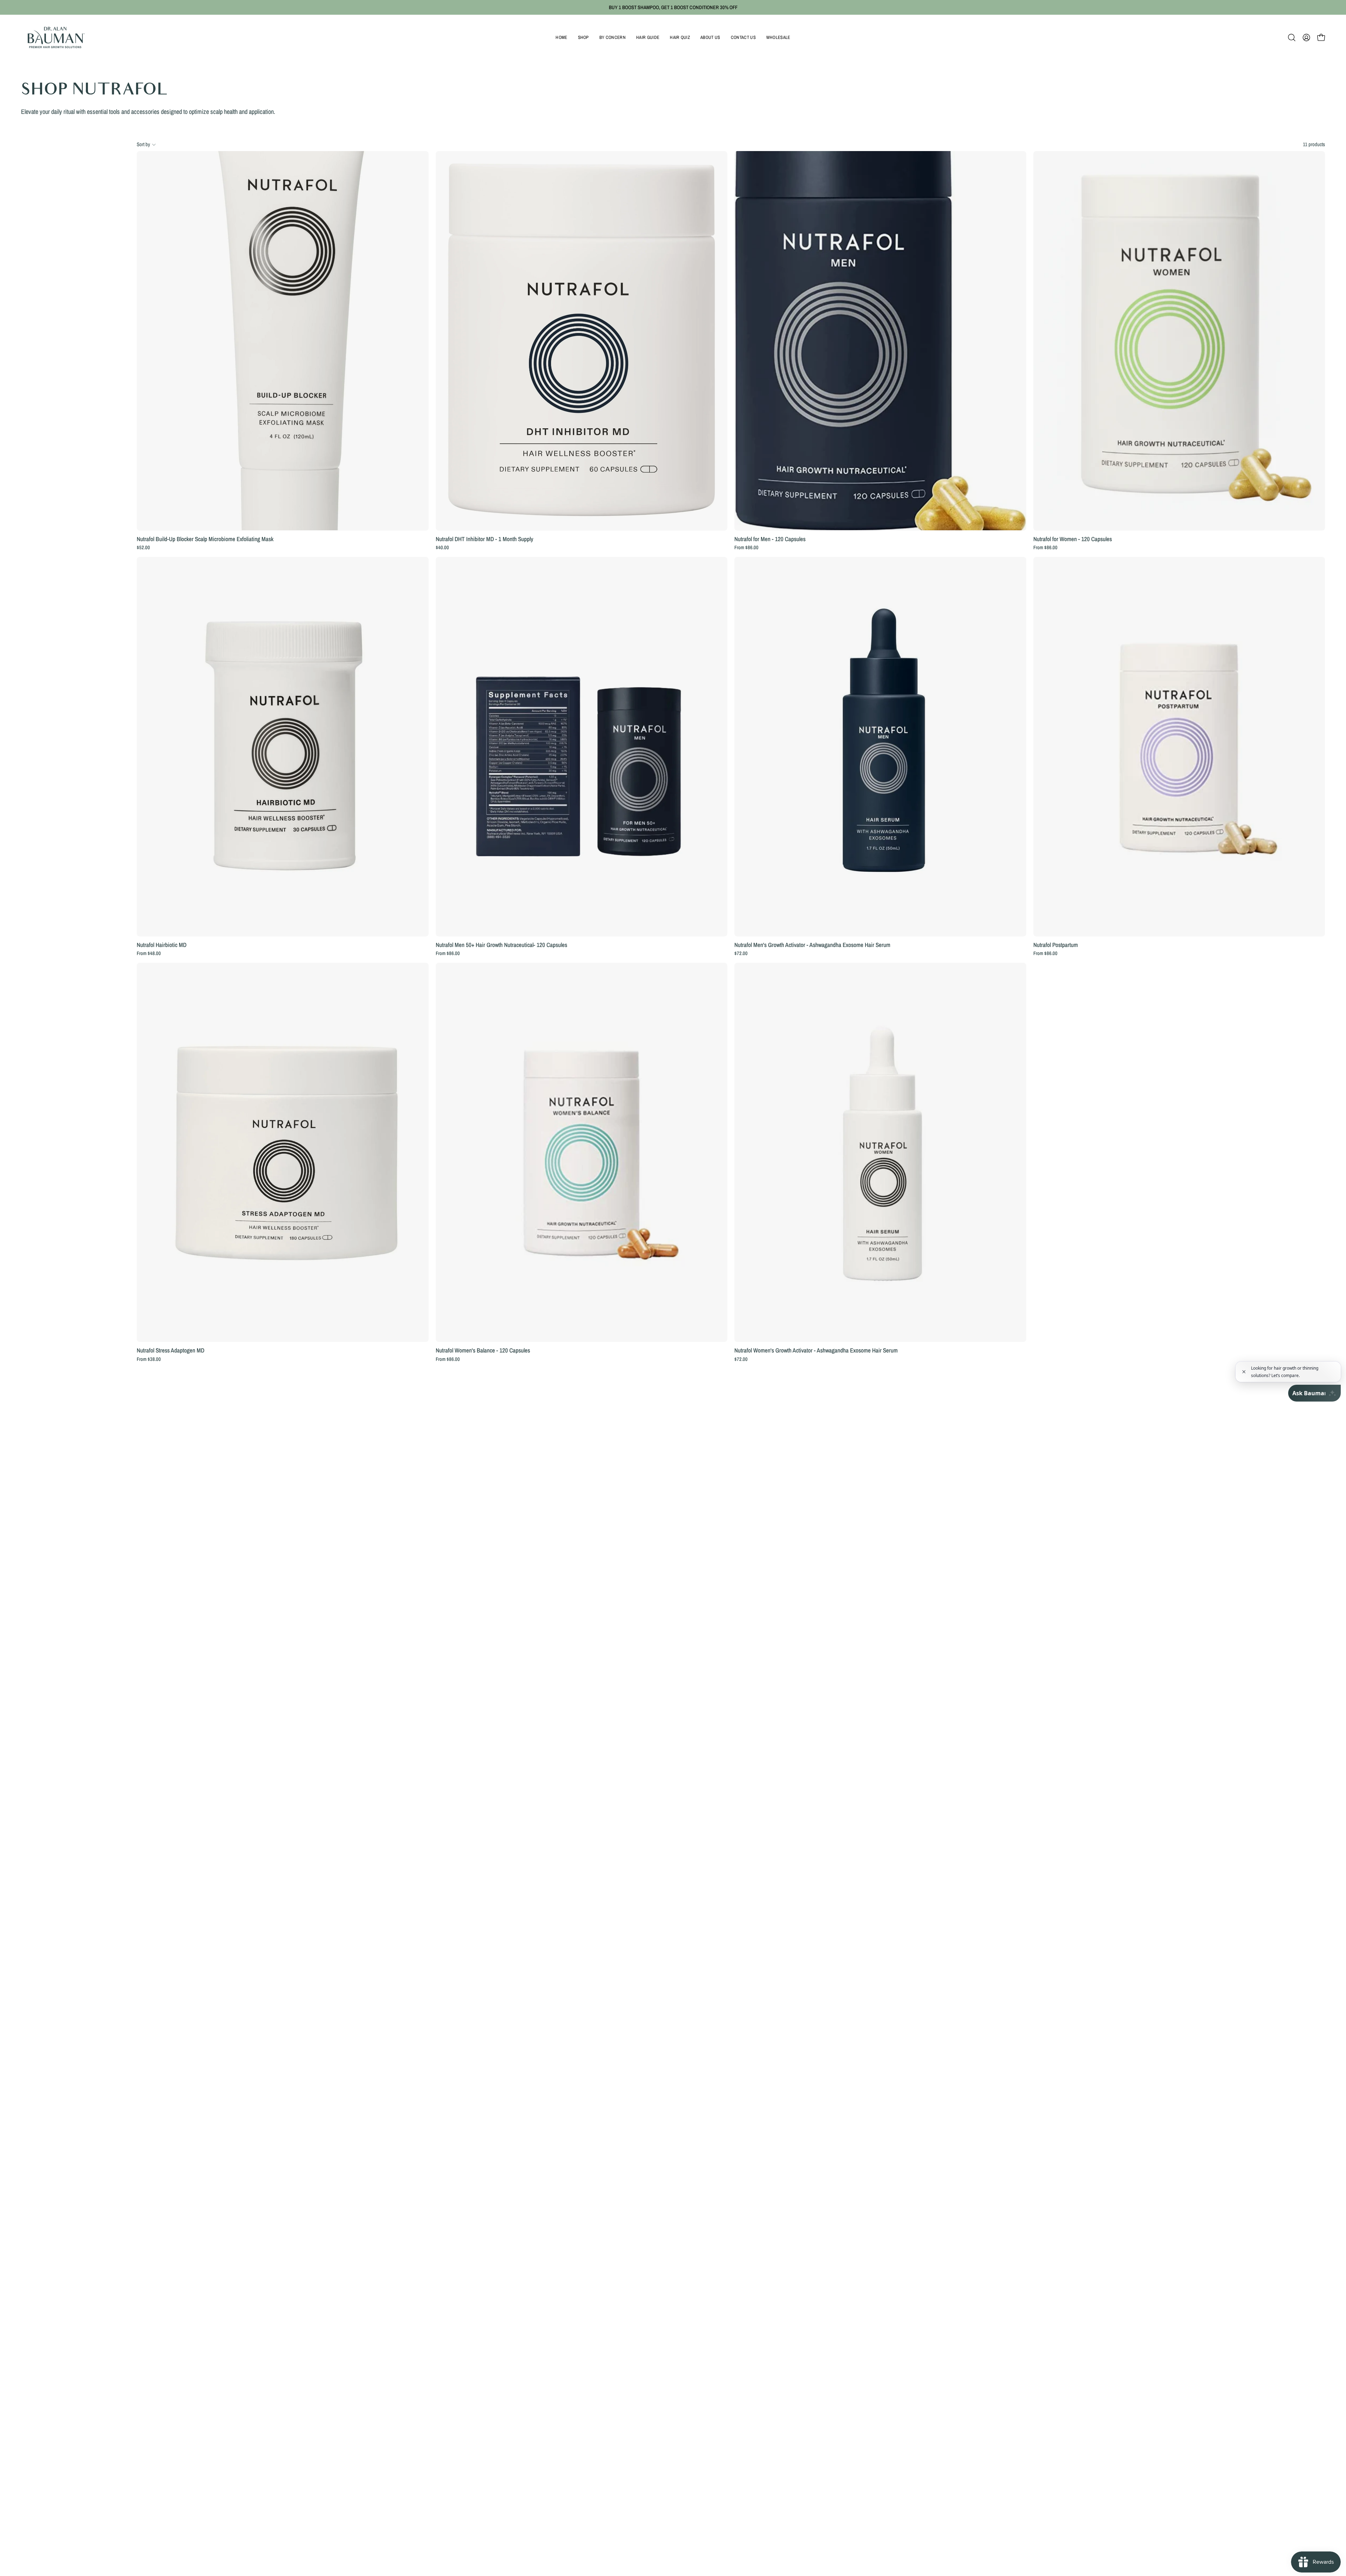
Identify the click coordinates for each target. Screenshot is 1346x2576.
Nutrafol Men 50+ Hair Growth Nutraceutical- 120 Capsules (501, 945)
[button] (583, 38)
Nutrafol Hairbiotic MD (162, 945)
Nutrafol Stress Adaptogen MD (171, 1350)
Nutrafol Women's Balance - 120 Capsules (483, 1350)
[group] (673, 7)
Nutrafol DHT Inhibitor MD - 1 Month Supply (484, 539)
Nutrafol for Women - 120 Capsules (1073, 539)
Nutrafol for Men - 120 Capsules (770, 539)
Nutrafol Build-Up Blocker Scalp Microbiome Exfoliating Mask (205, 539)
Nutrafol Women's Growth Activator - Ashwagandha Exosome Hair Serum (816, 1350)
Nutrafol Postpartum (1056, 945)
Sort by (143, 144)
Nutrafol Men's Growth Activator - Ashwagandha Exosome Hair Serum (812, 945)
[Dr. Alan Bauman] (56, 38)
